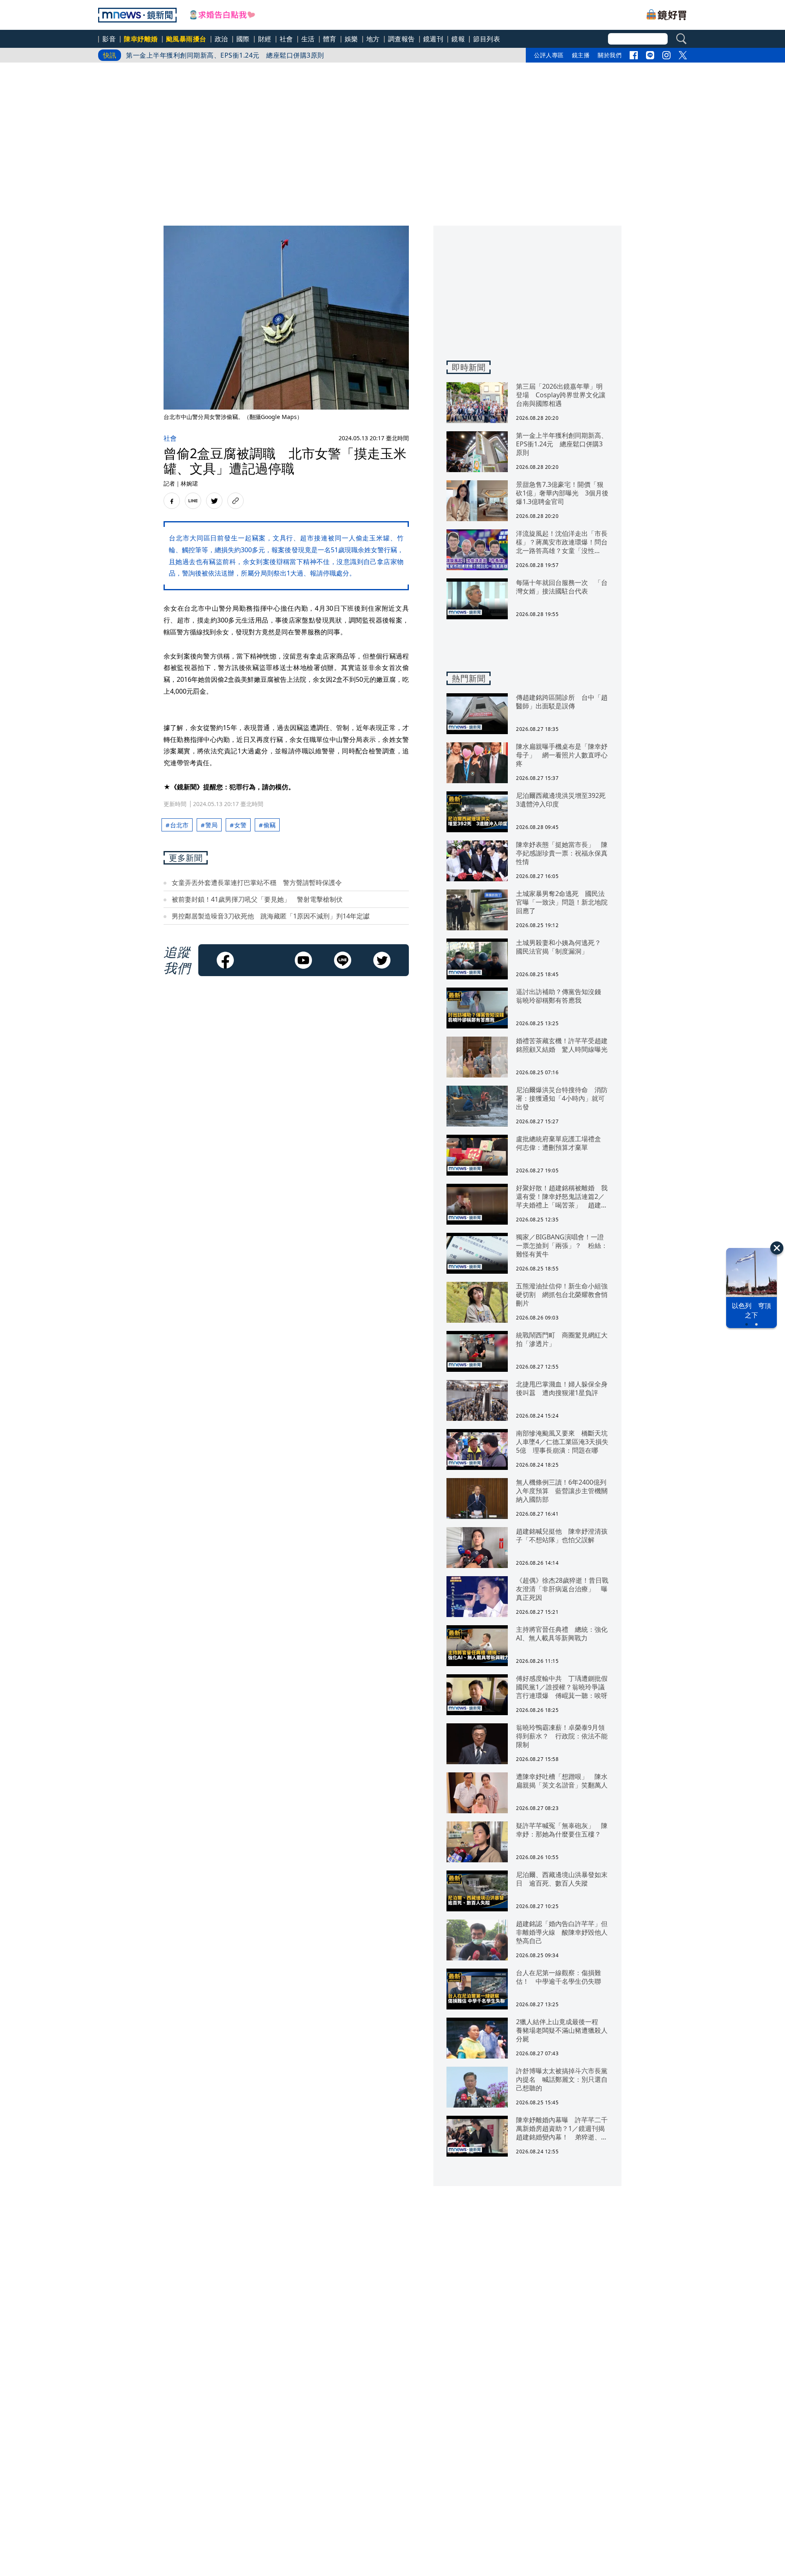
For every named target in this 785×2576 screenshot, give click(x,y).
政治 (221, 39)
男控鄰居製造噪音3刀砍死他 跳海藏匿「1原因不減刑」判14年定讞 (271, 916)
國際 (243, 39)
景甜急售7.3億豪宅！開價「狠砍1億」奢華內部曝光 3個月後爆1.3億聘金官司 (244, 57)
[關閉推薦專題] (777, 1248)
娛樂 (351, 39)
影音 (109, 39)
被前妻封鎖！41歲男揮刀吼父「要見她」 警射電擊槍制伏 (257, 899)
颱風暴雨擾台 (186, 39)
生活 (308, 39)
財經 (265, 39)
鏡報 (458, 39)
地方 (373, 39)
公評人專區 (549, 55)
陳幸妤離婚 (141, 39)
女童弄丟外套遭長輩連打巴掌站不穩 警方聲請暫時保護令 (257, 883)
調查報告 (401, 39)
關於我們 (610, 55)
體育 (330, 39)
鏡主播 (581, 55)
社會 (286, 39)
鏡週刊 (433, 39)
